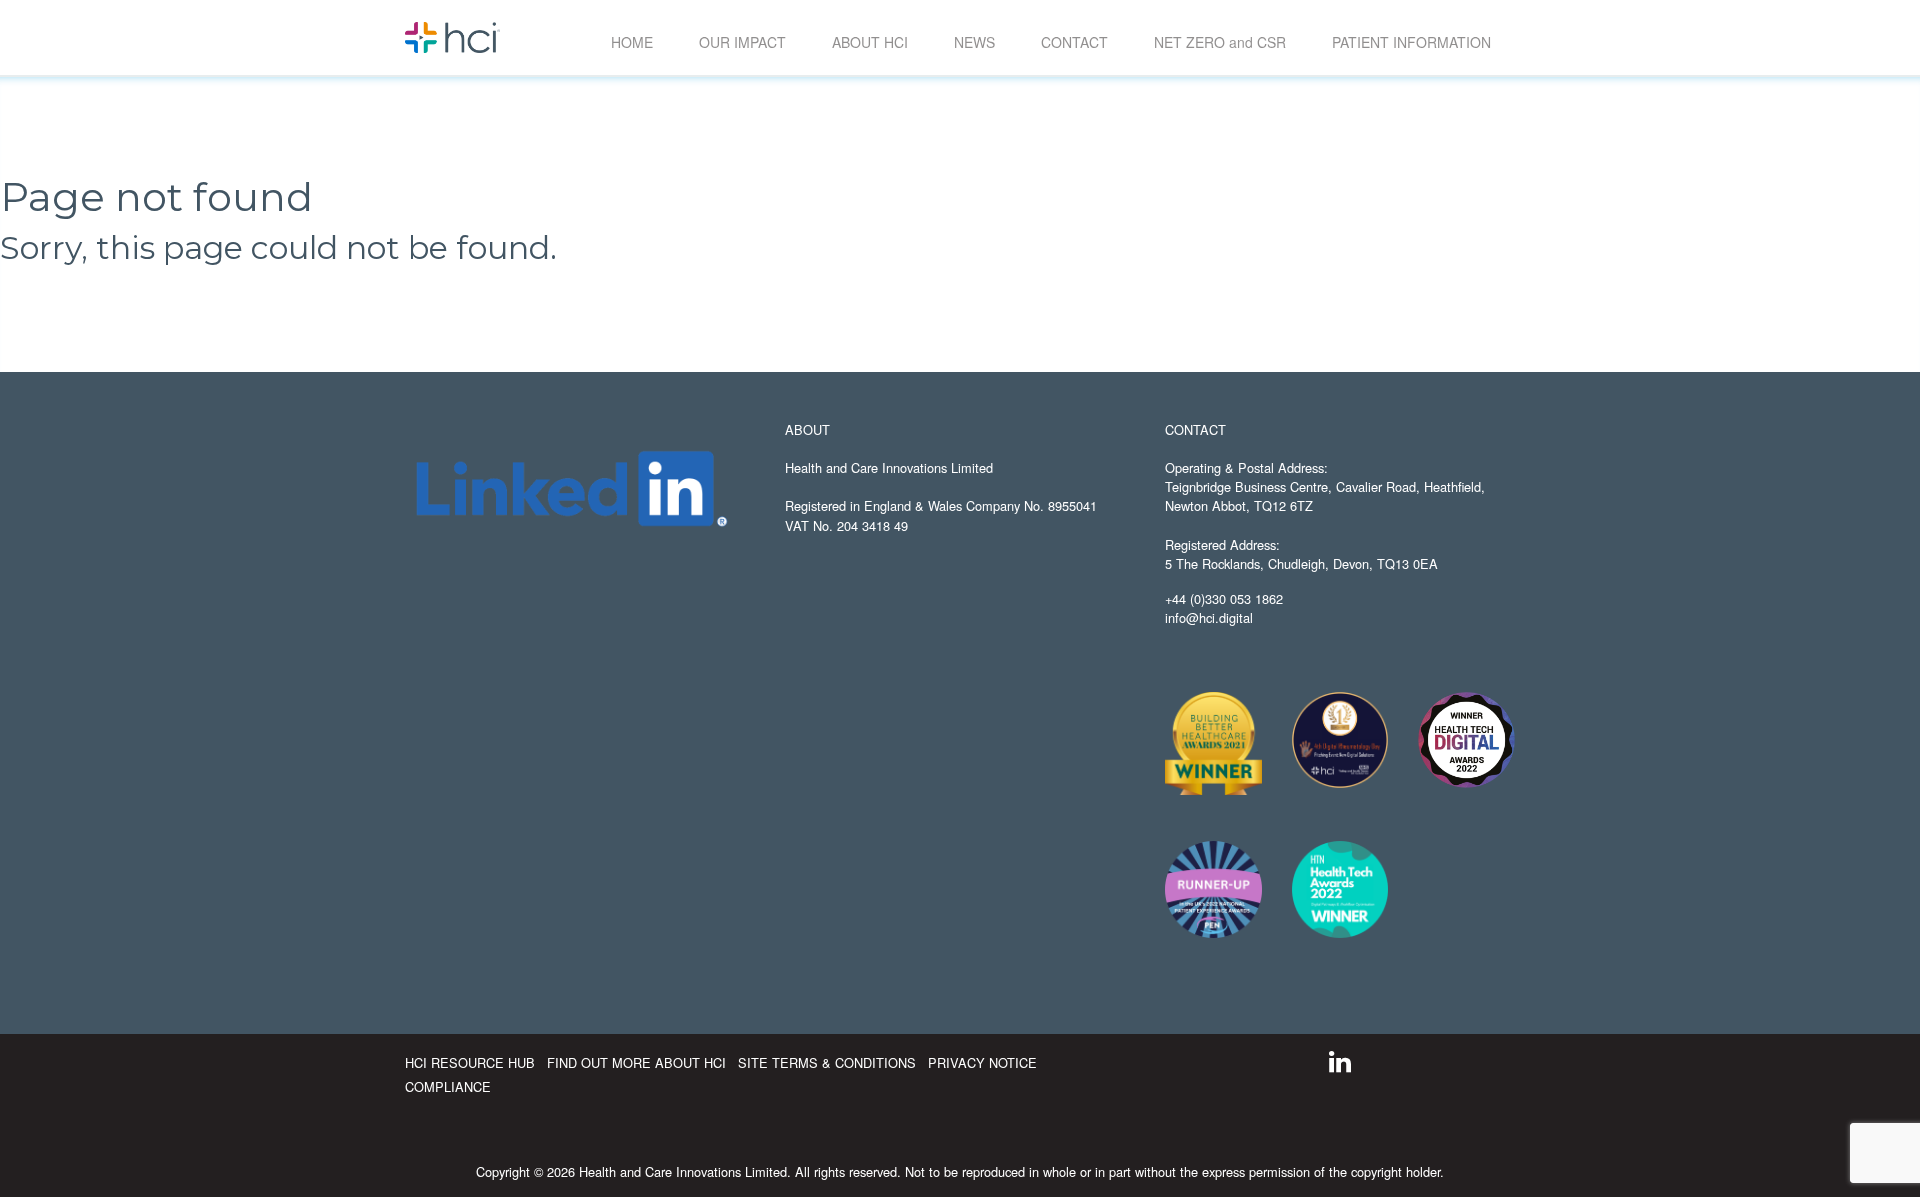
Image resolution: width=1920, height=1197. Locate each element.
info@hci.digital (1209, 617)
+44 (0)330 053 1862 (1224, 598)
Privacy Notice (982, 1062)
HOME (632, 42)
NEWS (974, 42)
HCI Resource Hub (472, 1062)
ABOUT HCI (870, 42)
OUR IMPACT (742, 42)
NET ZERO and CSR (1220, 42)
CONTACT (1074, 42)
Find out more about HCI (638, 1062)
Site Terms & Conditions (829, 1062)
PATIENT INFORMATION (1411, 42)
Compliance (448, 1086)
